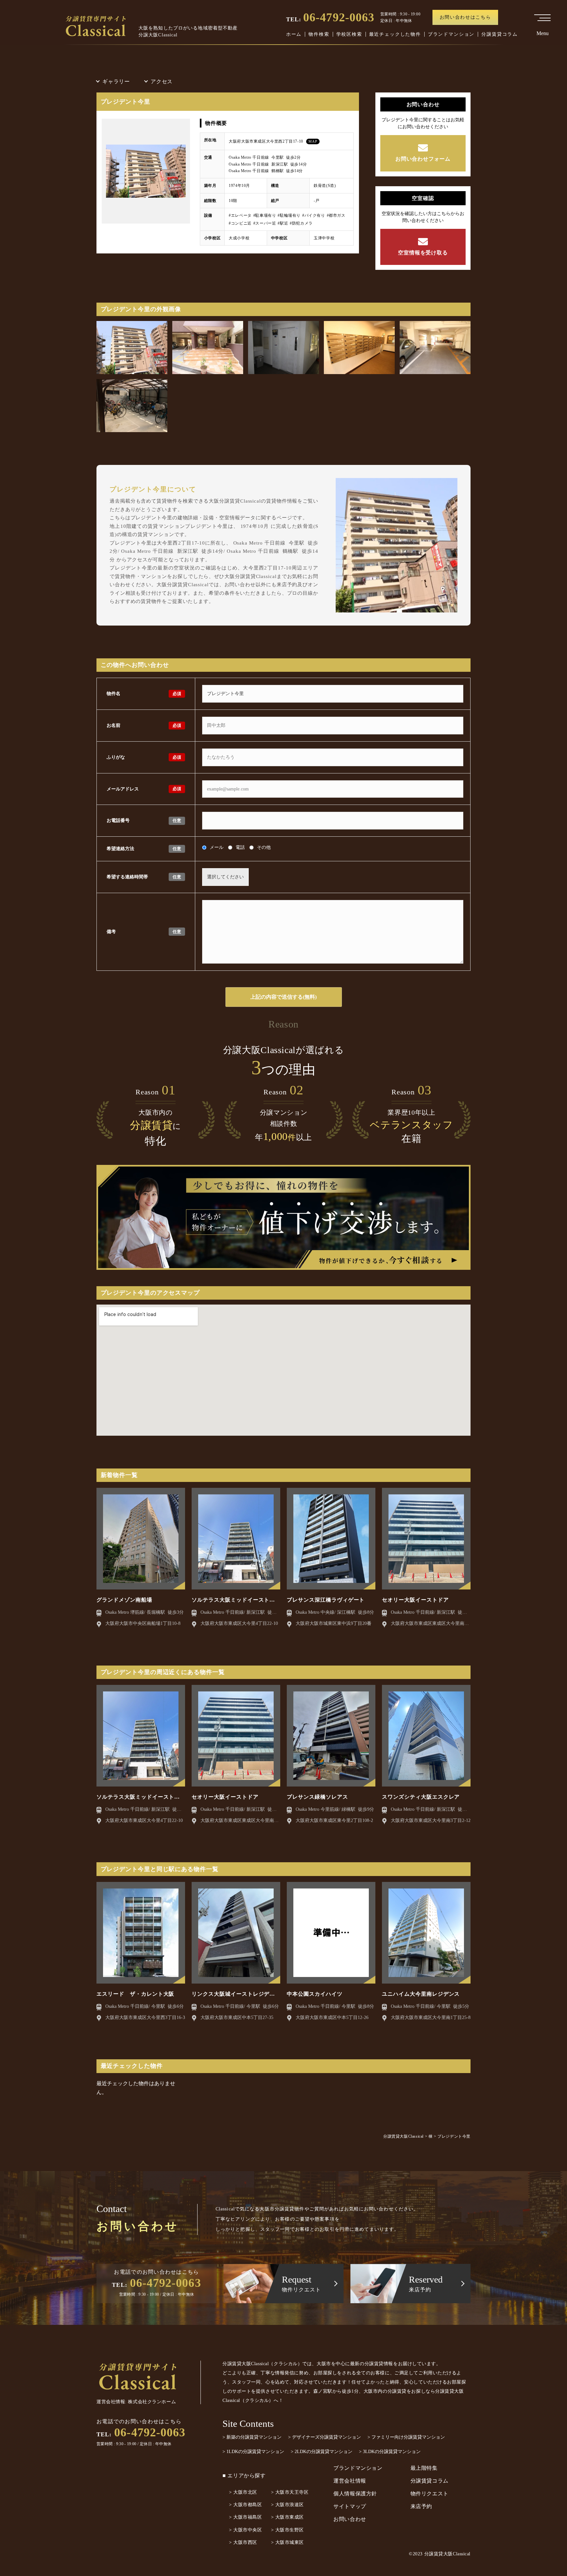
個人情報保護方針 (355, 2494)
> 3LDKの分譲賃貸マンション (390, 2452)
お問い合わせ (350, 2519)
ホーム (294, 34)
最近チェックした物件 (395, 34)
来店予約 (421, 2506)
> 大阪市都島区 (245, 2505)
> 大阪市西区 (243, 2542)
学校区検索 (349, 34)
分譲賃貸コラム (500, 34)
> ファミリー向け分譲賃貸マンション (406, 2437)
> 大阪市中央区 (245, 2530)
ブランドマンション (451, 34)
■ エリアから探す (244, 2476)
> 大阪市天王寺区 (290, 2492)
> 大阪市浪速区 (287, 2505)
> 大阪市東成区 (287, 2517)
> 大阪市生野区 (287, 2530)
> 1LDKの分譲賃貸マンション (253, 2452)
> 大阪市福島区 (245, 2517)
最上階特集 (424, 2468)
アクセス (162, 81)
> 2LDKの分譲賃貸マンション (322, 2452)
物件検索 (319, 34)
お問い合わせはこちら (465, 17)
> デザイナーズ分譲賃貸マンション (325, 2437)
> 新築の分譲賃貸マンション (252, 2437)
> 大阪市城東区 (287, 2542)
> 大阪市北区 (243, 2492)
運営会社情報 (350, 2481)
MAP (313, 141)
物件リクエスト (430, 2494)
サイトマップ (350, 2506)
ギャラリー (116, 81)
